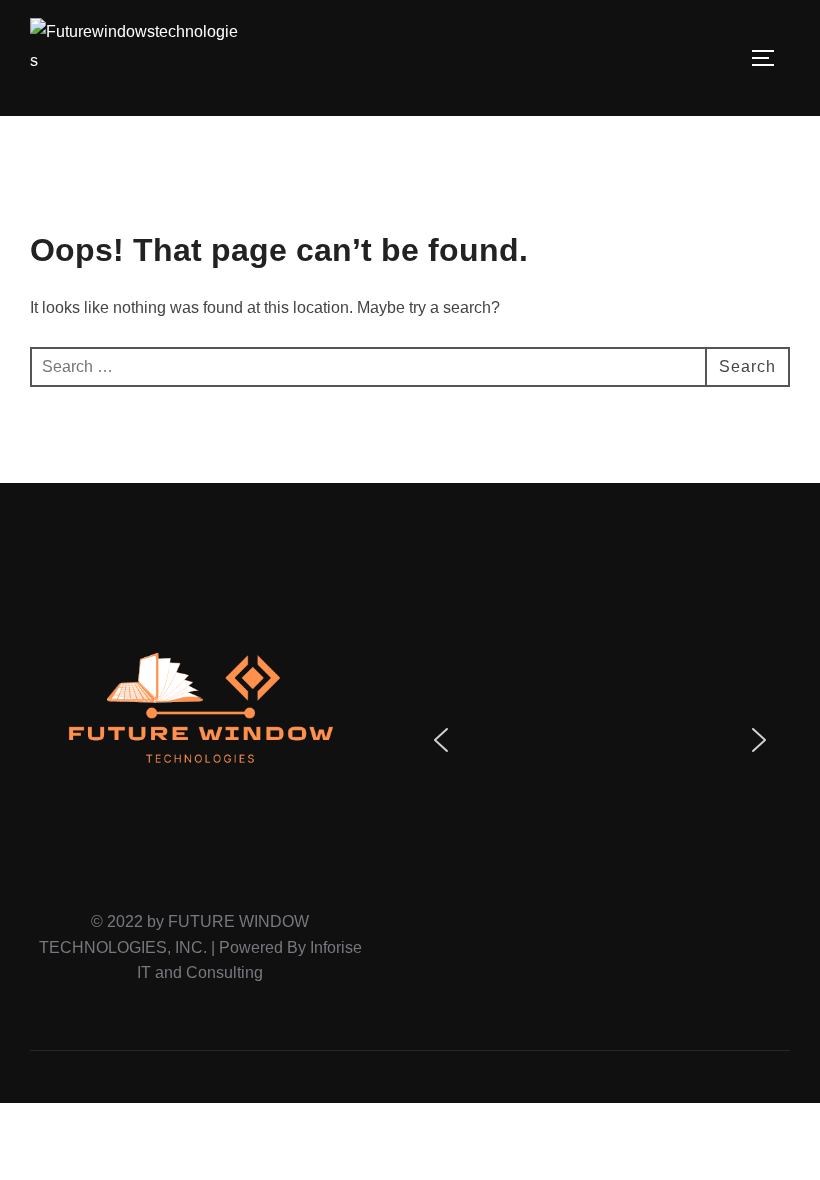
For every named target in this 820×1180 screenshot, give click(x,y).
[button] (441, 740)
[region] (600, 739)
